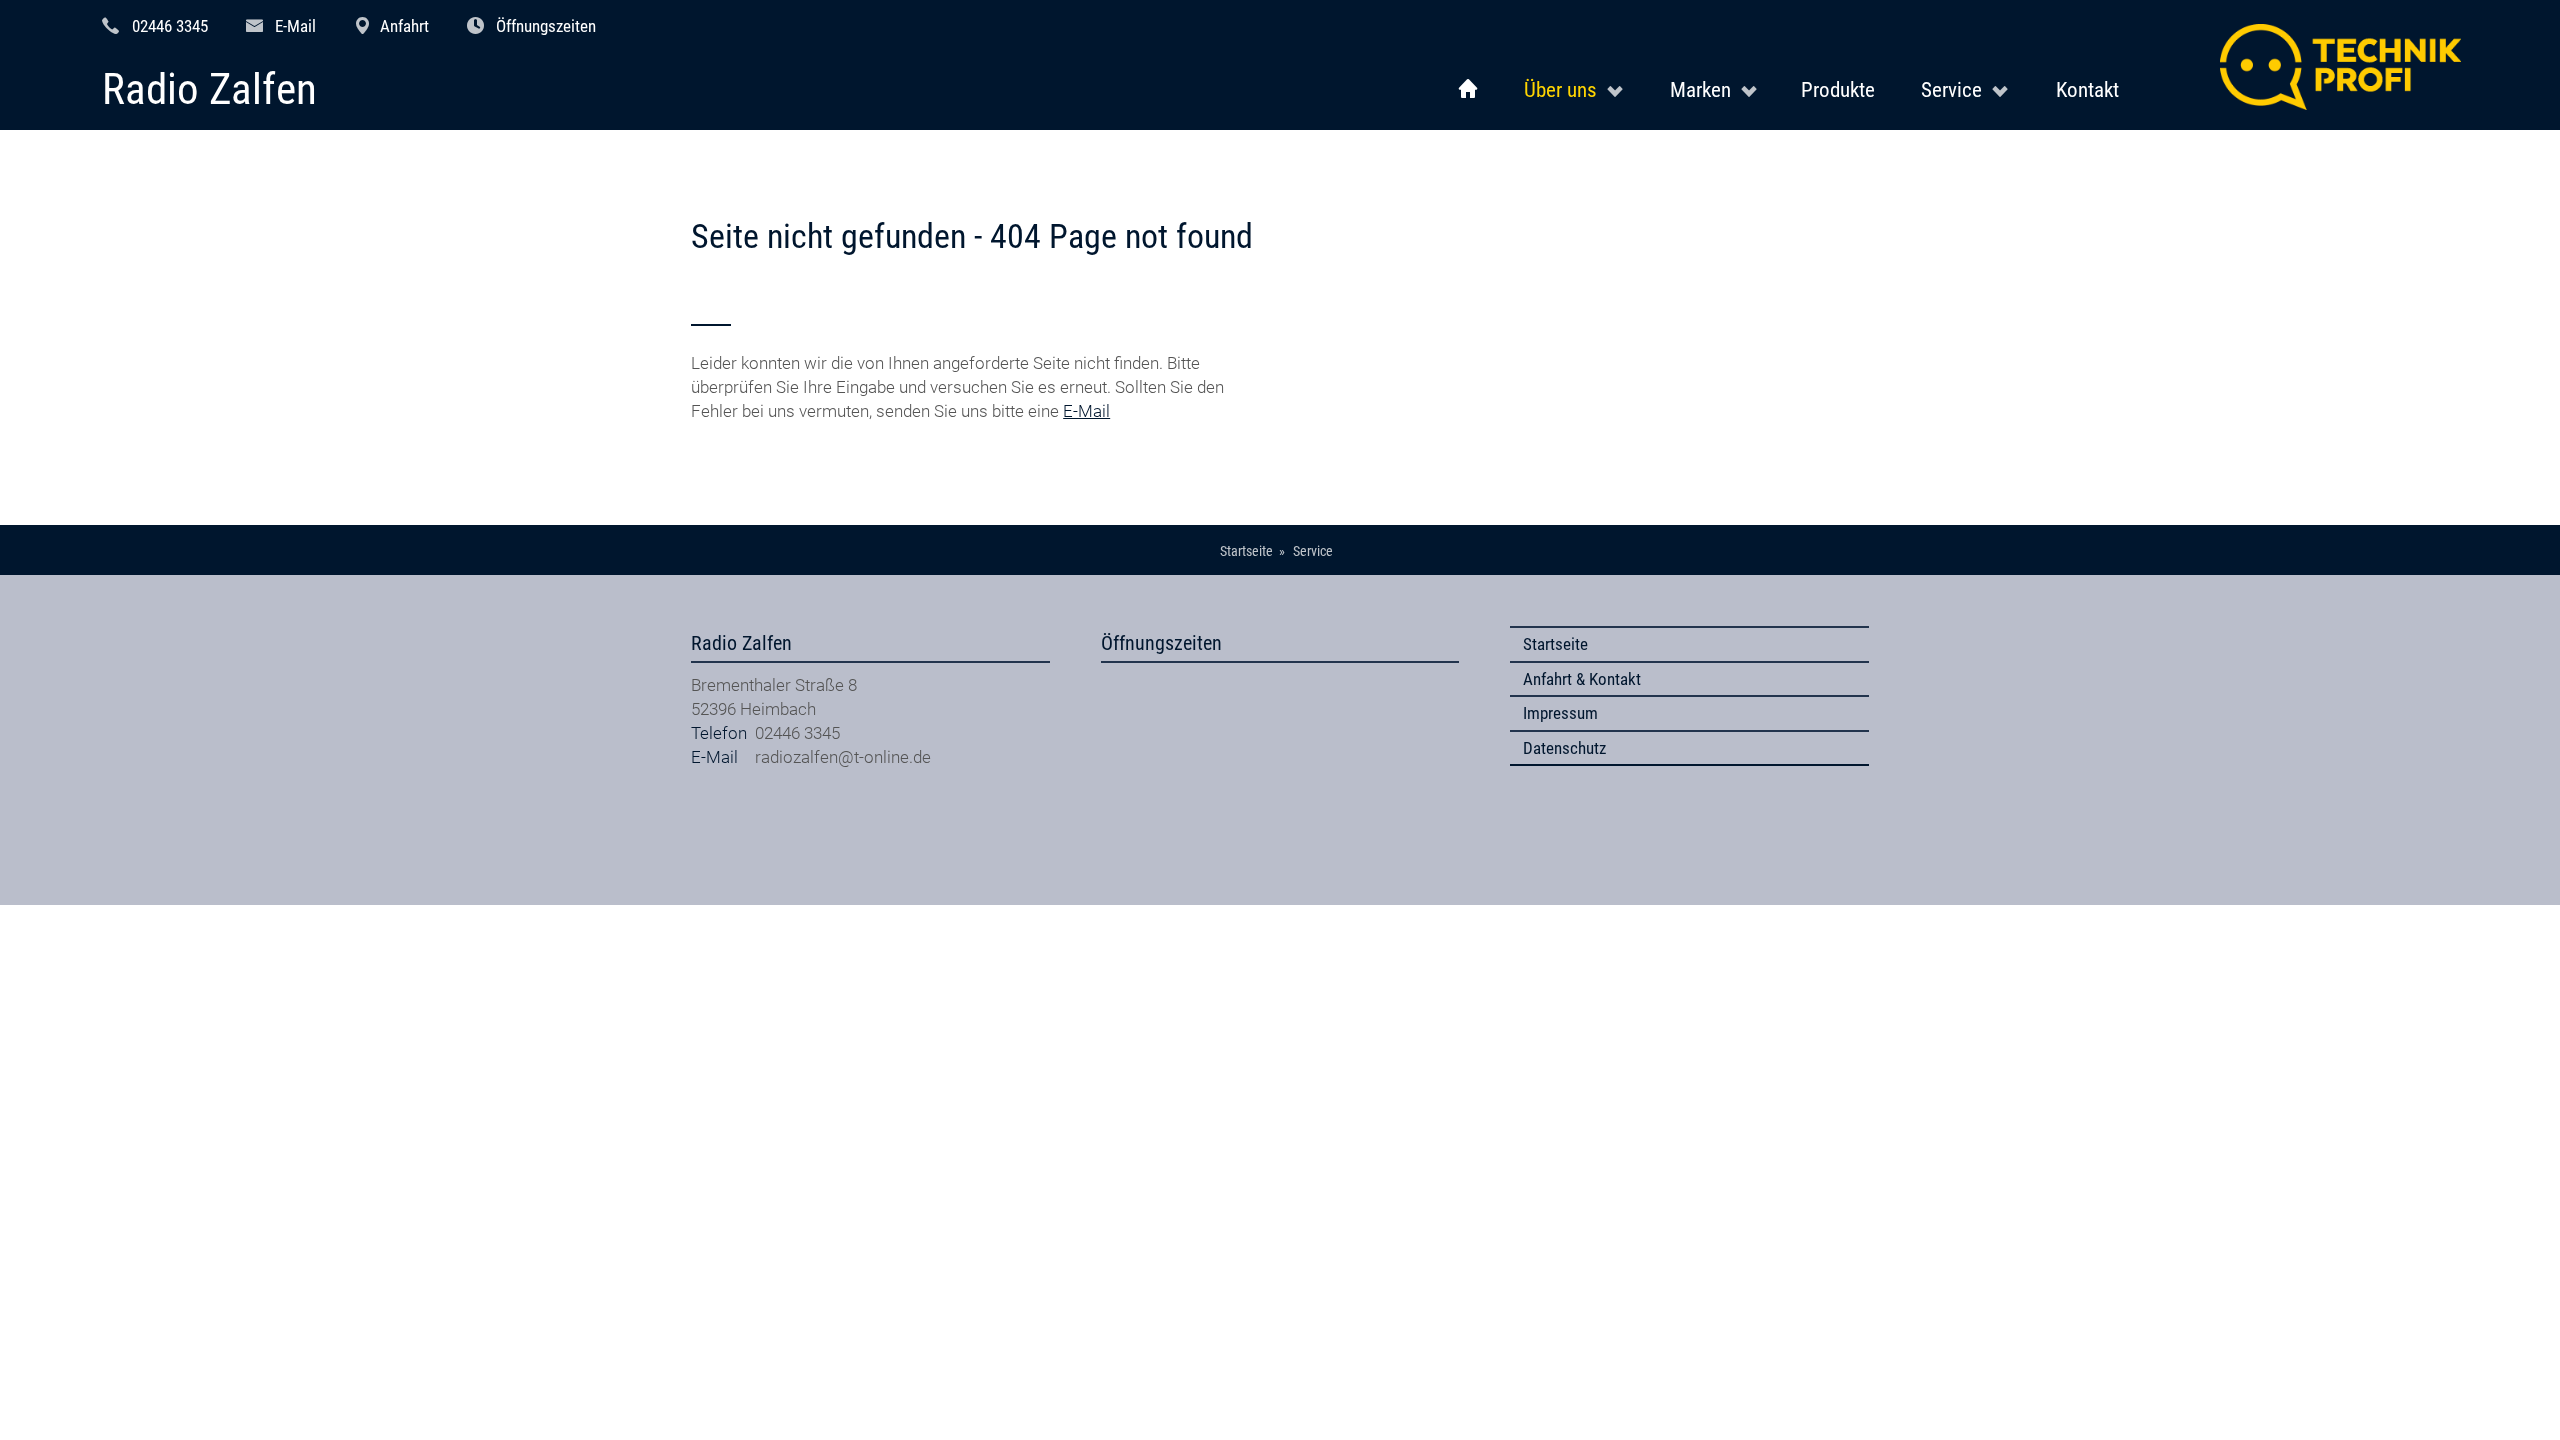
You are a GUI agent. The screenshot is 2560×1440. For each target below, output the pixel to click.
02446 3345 (170, 26)
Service (1951, 89)
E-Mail (295, 26)
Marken (1700, 89)
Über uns (1560, 89)
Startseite (1555, 644)
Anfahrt (404, 26)
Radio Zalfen (209, 90)
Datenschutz (1564, 748)
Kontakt (2087, 89)
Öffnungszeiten (546, 26)
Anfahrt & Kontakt (1582, 679)
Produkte (1838, 89)
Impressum (1560, 713)
